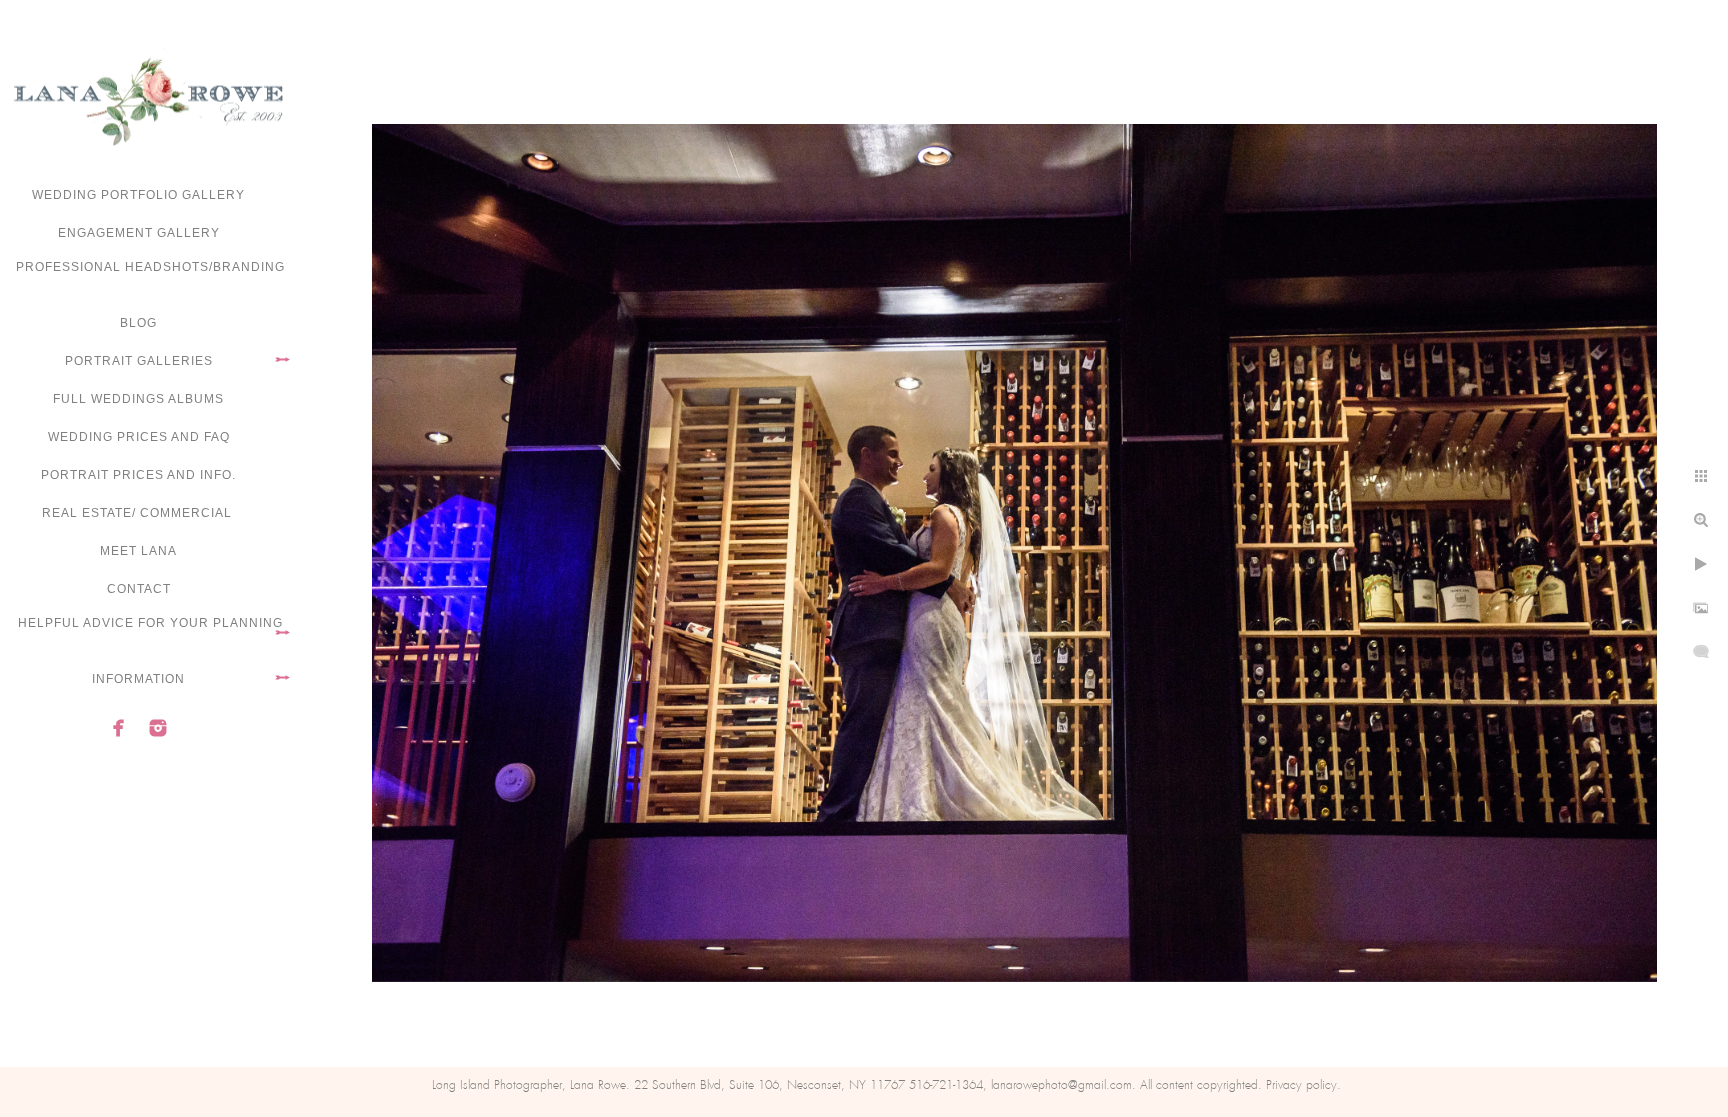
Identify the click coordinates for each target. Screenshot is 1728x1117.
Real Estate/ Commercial (139, 513)
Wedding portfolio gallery (138, 195)
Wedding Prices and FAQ (139, 437)
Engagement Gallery (139, 233)
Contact (139, 589)
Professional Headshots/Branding (150, 267)
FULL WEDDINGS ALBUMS (138, 399)
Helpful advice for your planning (150, 623)
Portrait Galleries (139, 361)
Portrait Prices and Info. (138, 475)
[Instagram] (158, 728)
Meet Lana (138, 551)
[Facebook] (119, 728)
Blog (138, 323)
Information (138, 679)
